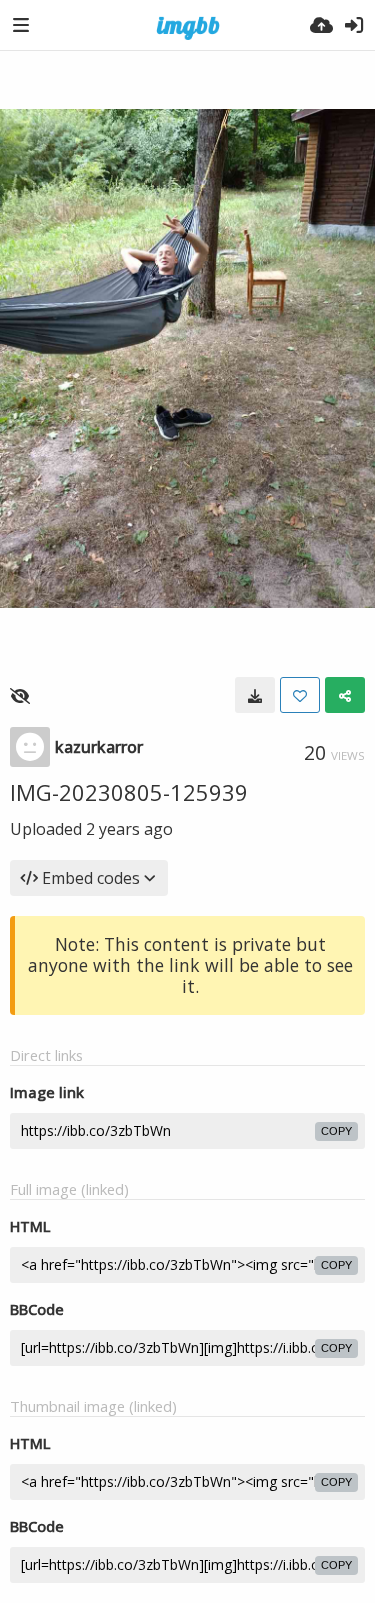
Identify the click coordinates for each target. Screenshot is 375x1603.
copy (336, 1131)
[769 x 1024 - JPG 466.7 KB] (255, 695)
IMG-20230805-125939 (129, 792)
